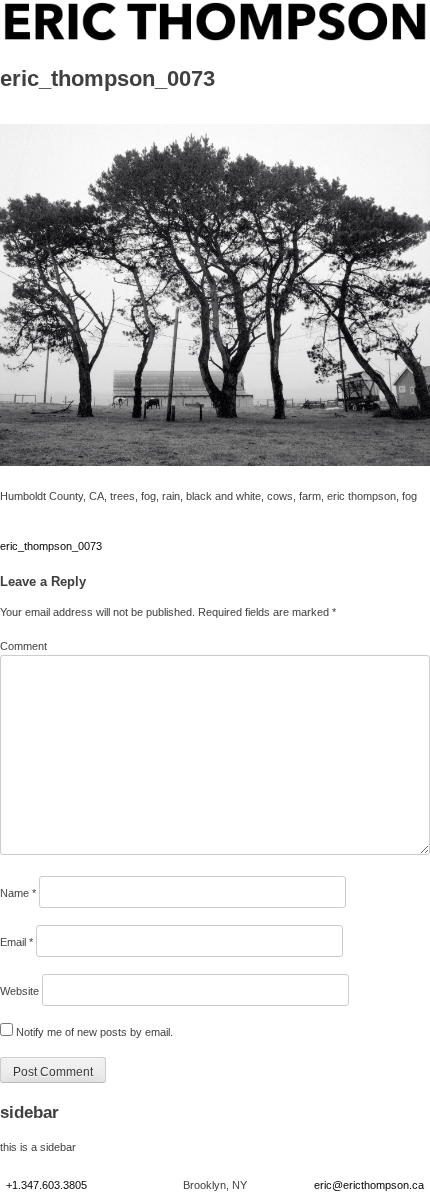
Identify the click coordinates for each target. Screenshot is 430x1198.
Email (16, 942)
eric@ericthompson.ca (369, 1185)
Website (19, 991)
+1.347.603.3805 (46, 1185)
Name (18, 893)
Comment (23, 646)
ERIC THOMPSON (50, 10)
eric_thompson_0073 (51, 546)
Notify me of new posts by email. (94, 1032)
